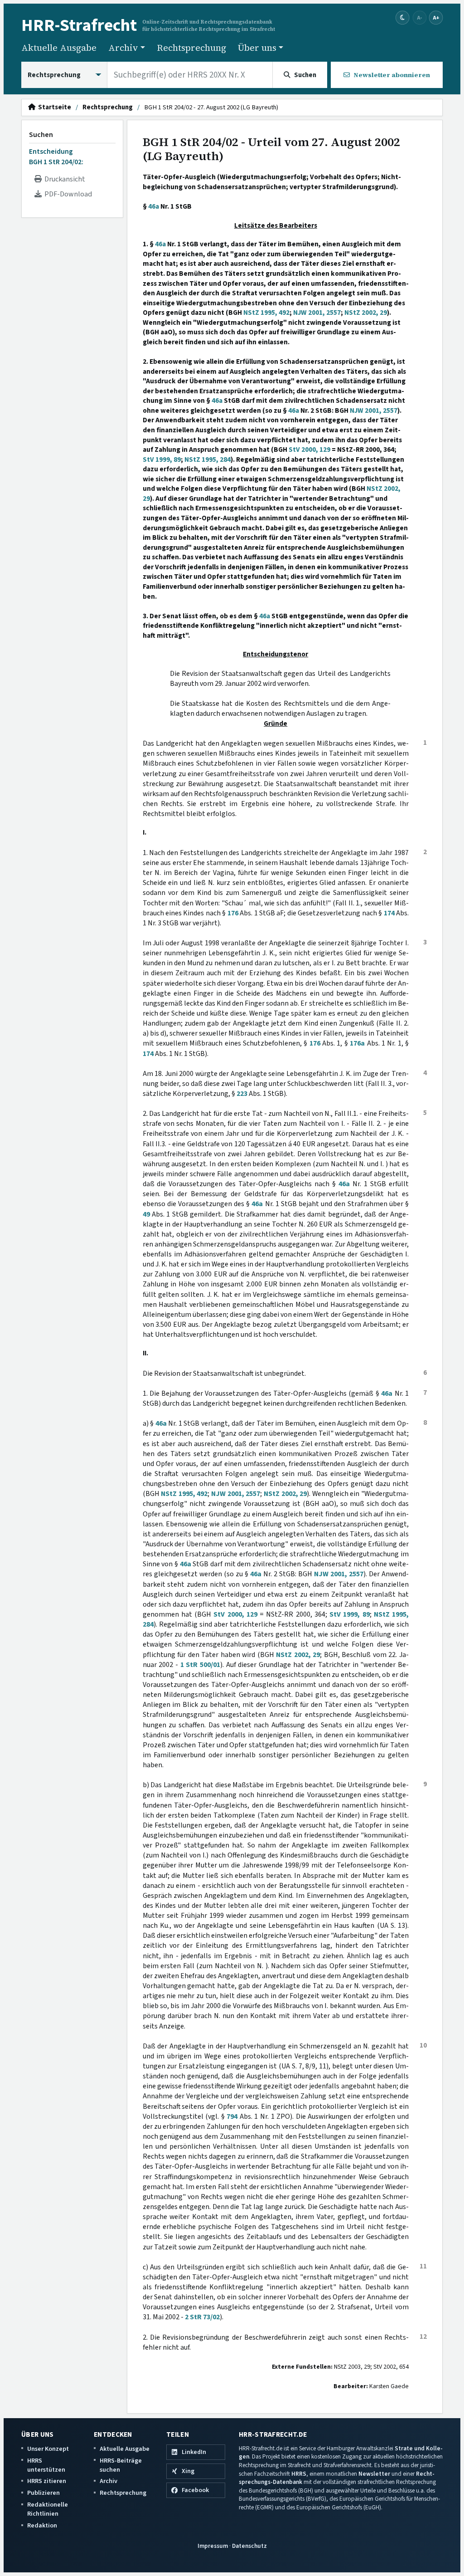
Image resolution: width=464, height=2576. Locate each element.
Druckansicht (63, 179)
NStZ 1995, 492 (266, 313)
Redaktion (42, 2525)
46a (154, 206)
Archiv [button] (123, 48)
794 (232, 2117)
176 (233, 913)
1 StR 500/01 (200, 1665)
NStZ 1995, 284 (208, 459)
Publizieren (43, 2493)
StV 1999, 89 (162, 459)
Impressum (213, 2546)
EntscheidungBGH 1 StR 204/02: (56, 156)
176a (357, 1043)
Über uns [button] (257, 48)
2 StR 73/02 (202, 2317)
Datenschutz (249, 2546)
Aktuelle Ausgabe (59, 48)
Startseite (53, 108)
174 (389, 913)
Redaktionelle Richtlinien (48, 2509)
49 (146, 1214)
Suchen (41, 135)
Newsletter (374, 2474)
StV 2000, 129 (309, 450)
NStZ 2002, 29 (366, 313)
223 (242, 1094)
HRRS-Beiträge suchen (121, 2465)
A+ (436, 17)
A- (420, 17)
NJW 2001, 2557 (317, 313)
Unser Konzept (48, 2449)
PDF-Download (67, 194)
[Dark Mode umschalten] (403, 18)
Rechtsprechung (191, 48)
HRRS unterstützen (46, 2465)
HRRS (299, 2474)
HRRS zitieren (47, 2481)
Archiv (109, 2481)
